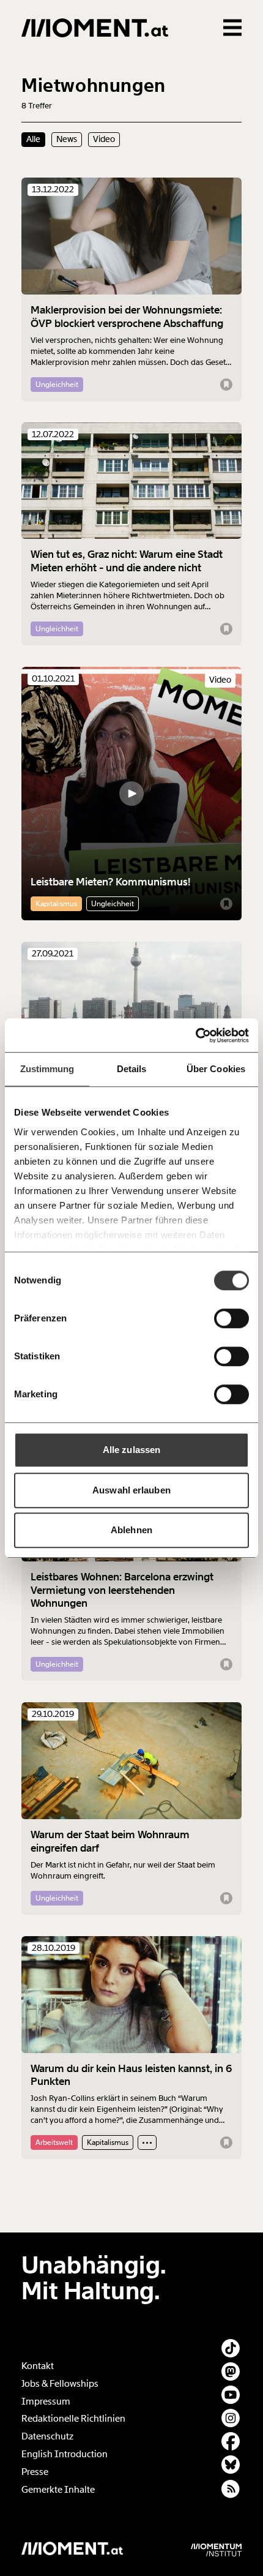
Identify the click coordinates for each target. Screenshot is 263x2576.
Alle (33, 139)
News (67, 139)
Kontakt (38, 2366)
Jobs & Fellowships (60, 2384)
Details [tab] (132, 1069)
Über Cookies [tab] (216, 1069)
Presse (35, 2472)
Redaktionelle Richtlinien (73, 2419)
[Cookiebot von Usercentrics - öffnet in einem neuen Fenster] (195, 1035)
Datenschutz (47, 2436)
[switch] (232, 1318)
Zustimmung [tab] (47, 1069)
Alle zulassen (131, 1450)
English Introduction (65, 2454)
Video (104, 139)
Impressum (46, 2401)
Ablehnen (131, 1530)
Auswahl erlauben (131, 1490)
